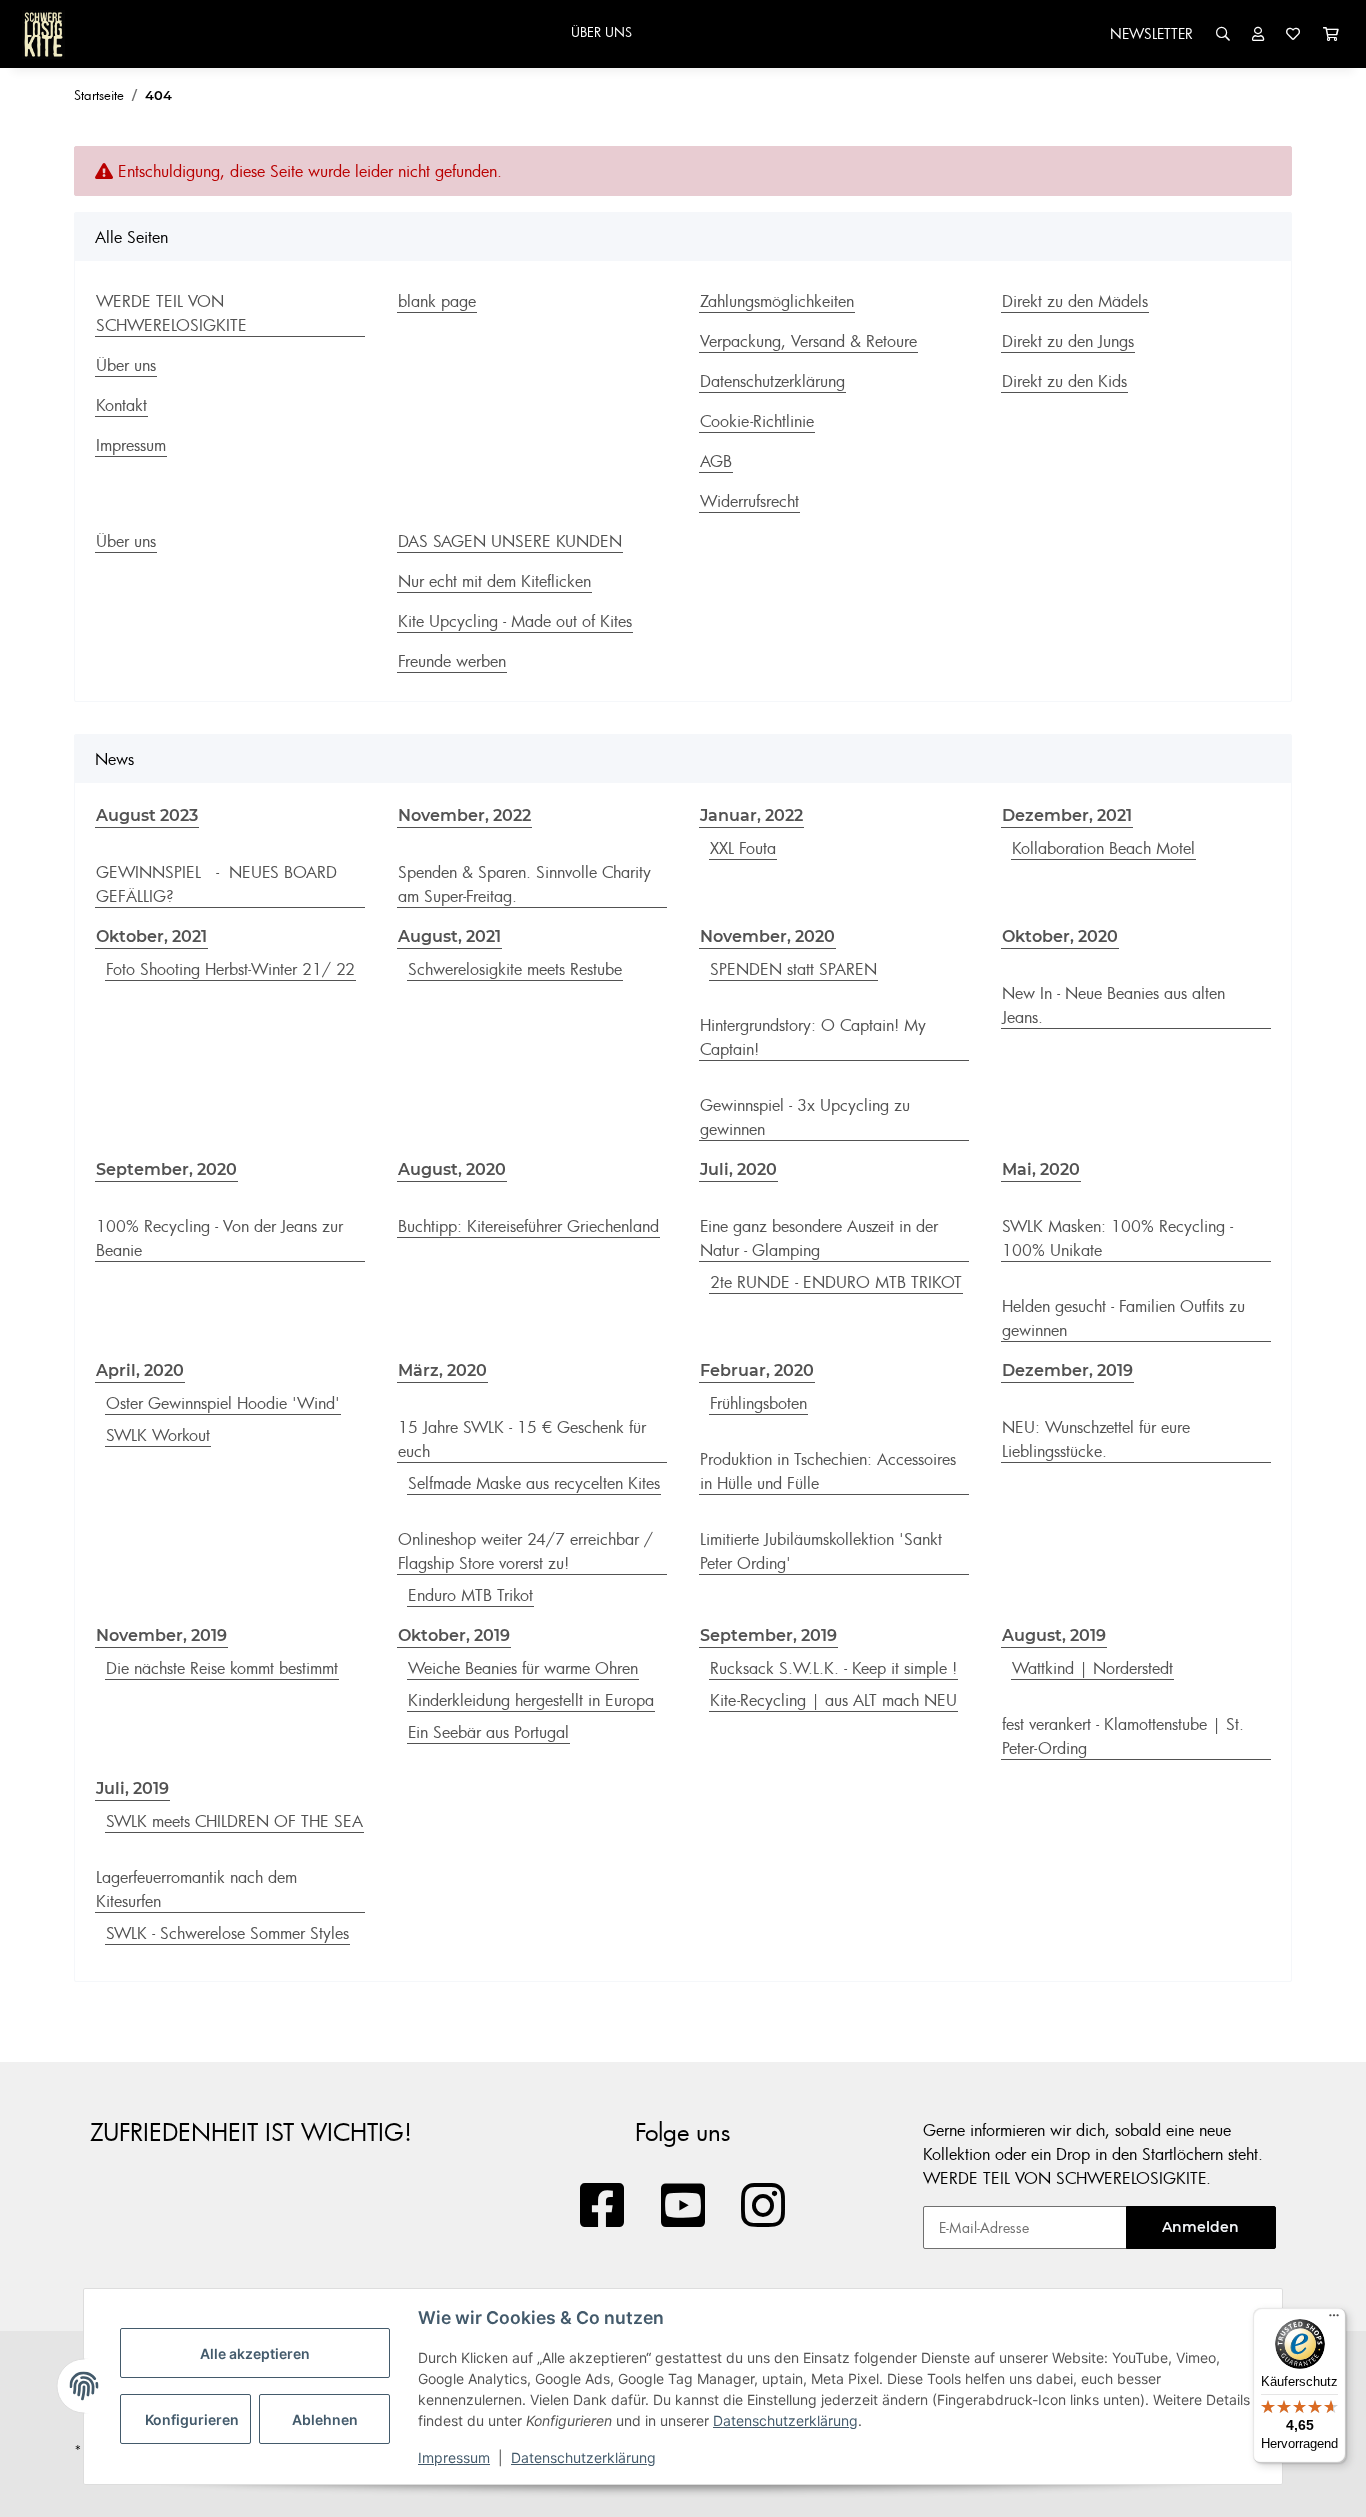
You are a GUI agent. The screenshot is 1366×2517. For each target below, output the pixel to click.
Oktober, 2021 (151, 936)
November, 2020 (767, 936)
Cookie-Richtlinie (757, 421)
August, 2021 (449, 936)
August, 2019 (1054, 1635)
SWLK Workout (158, 1435)
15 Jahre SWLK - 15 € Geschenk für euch (522, 1439)
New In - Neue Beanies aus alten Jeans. (1113, 1005)
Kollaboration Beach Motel (1103, 848)
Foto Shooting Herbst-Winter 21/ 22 (230, 969)
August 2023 (147, 815)
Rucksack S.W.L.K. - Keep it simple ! (833, 1668)
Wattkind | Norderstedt (1092, 1668)
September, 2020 (166, 1169)
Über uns (126, 365)
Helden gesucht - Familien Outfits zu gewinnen (1123, 1318)
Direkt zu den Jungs (1068, 341)
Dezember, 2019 (1067, 1370)
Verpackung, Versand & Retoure (808, 341)
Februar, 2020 (757, 1370)
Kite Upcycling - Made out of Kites (515, 621)
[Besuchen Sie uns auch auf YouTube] (683, 2206)
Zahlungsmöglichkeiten (777, 301)
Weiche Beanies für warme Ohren (523, 1668)
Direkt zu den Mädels (1075, 301)
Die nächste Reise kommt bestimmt (222, 1668)
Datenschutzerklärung (785, 2420)
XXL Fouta (743, 848)
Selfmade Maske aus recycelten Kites (534, 1483)
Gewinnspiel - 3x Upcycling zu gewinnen (805, 1117)
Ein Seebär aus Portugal (488, 1732)
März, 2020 (442, 1370)
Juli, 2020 (738, 1169)
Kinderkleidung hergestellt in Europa (531, 1700)
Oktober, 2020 (1060, 936)
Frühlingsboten (758, 1403)
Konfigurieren (192, 2419)
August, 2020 (452, 1169)
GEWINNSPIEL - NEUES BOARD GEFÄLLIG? (216, 884)
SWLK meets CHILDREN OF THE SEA (234, 1821)
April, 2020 (140, 1370)
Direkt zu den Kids (1064, 381)
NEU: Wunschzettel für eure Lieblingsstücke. (1096, 1439)
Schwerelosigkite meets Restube (515, 969)
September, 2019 (768, 1635)
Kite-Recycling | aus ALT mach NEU (833, 1700)
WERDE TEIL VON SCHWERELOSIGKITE (171, 313)
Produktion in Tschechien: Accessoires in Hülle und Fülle (828, 1471)
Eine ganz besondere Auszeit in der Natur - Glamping (819, 1238)
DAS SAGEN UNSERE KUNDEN (510, 541)
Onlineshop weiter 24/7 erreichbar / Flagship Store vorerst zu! (525, 1551)
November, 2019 (161, 1635)
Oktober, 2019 (454, 1635)
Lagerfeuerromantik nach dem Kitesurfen (196, 1889)
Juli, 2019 (132, 1788)
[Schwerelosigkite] (43, 34)
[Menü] (1334, 2320)
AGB (716, 461)
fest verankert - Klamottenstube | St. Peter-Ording (1123, 1736)
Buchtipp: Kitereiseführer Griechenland (528, 1226)
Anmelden (1200, 2227)
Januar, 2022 (751, 815)
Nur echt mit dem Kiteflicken (494, 581)
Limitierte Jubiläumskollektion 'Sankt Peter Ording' (821, 1551)
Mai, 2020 (1041, 1169)
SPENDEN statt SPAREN (793, 969)
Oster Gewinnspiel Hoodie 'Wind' (223, 1403)
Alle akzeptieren (255, 2353)
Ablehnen (325, 2419)
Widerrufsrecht (749, 501)
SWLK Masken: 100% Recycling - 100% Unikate (1117, 1238)
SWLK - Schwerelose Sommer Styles (227, 1933)
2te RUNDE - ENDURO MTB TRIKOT (836, 1282)
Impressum (454, 2457)
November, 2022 (464, 815)
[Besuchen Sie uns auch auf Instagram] (763, 2206)
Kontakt (121, 405)
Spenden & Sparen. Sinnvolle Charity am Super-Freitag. (524, 884)
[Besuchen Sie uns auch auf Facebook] (602, 2206)
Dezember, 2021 (1067, 815)
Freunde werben (452, 661)
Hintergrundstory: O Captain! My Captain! (813, 1037)
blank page (437, 301)
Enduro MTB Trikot (470, 1595)
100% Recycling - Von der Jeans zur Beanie (219, 1238)
